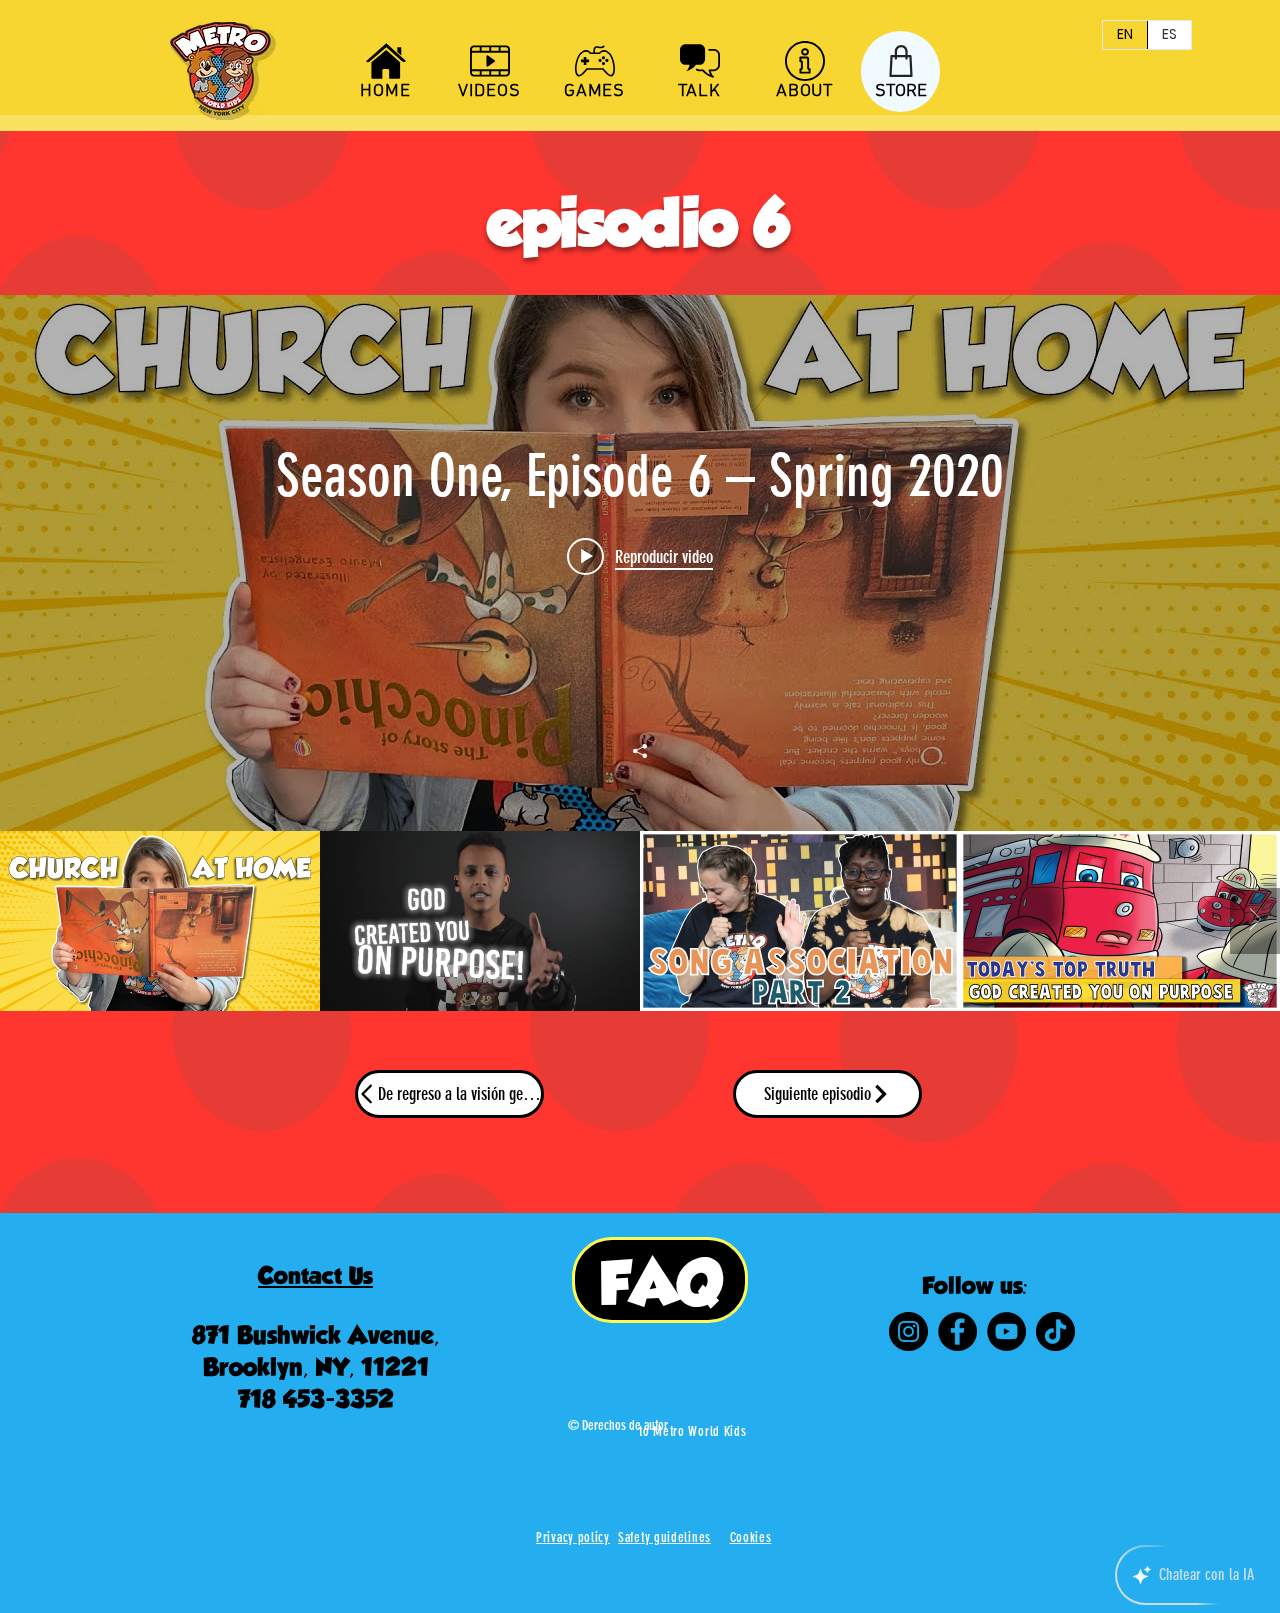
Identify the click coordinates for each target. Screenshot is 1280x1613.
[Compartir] (640, 751)
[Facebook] (957, 1331)
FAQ (660, 1282)
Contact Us (315, 1275)
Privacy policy (573, 1537)
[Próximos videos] (1255, 921)
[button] (751, 1537)
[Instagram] (908, 1331)
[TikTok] (1055, 1331)
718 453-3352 (316, 1399)
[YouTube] (1006, 1331)
